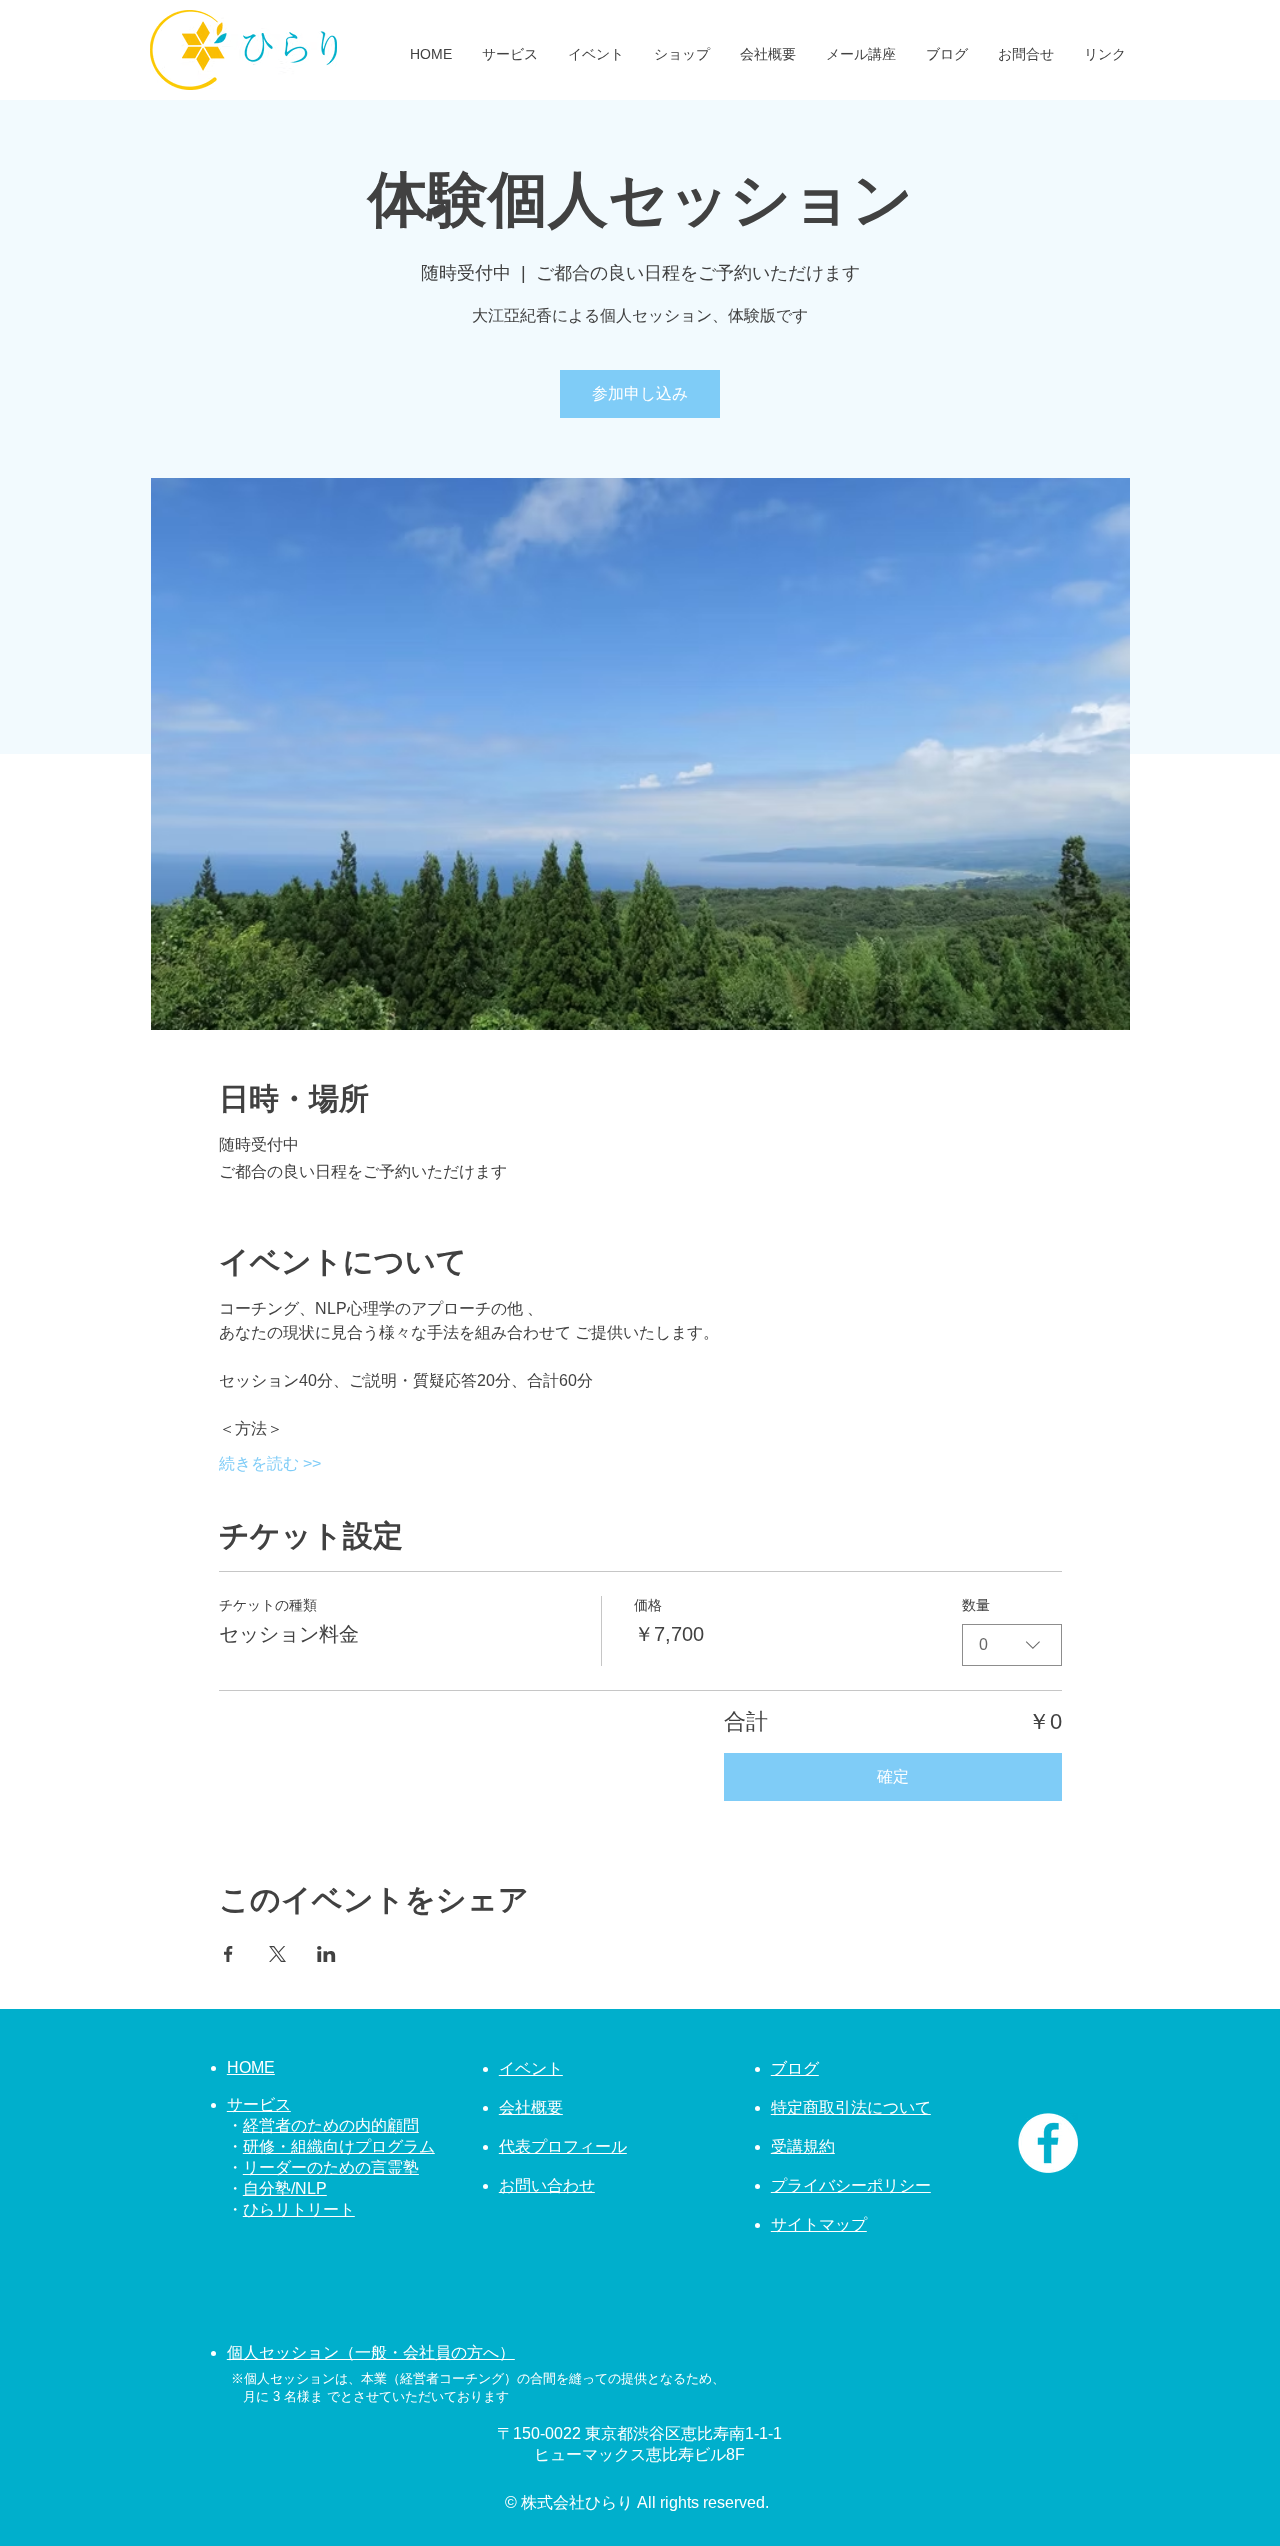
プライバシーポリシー (851, 2185)
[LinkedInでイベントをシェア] (326, 1954)
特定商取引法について (851, 2107)
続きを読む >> (270, 1463)
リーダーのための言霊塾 (331, 2167)
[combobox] (1012, 1645)
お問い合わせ (547, 2185)
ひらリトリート (299, 2209)
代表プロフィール (563, 2146)
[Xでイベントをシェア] (277, 1954)
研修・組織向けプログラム (339, 2146)
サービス (259, 2104)
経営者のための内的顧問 (331, 2125)
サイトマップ (819, 2224)
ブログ (795, 2068)
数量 (976, 1605)
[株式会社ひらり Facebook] (1048, 2143)
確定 (893, 1776)
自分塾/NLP (285, 2188)
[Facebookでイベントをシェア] (228, 1954)
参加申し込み (640, 393)
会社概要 (531, 2107)
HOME (251, 2067)
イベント (531, 2068)
